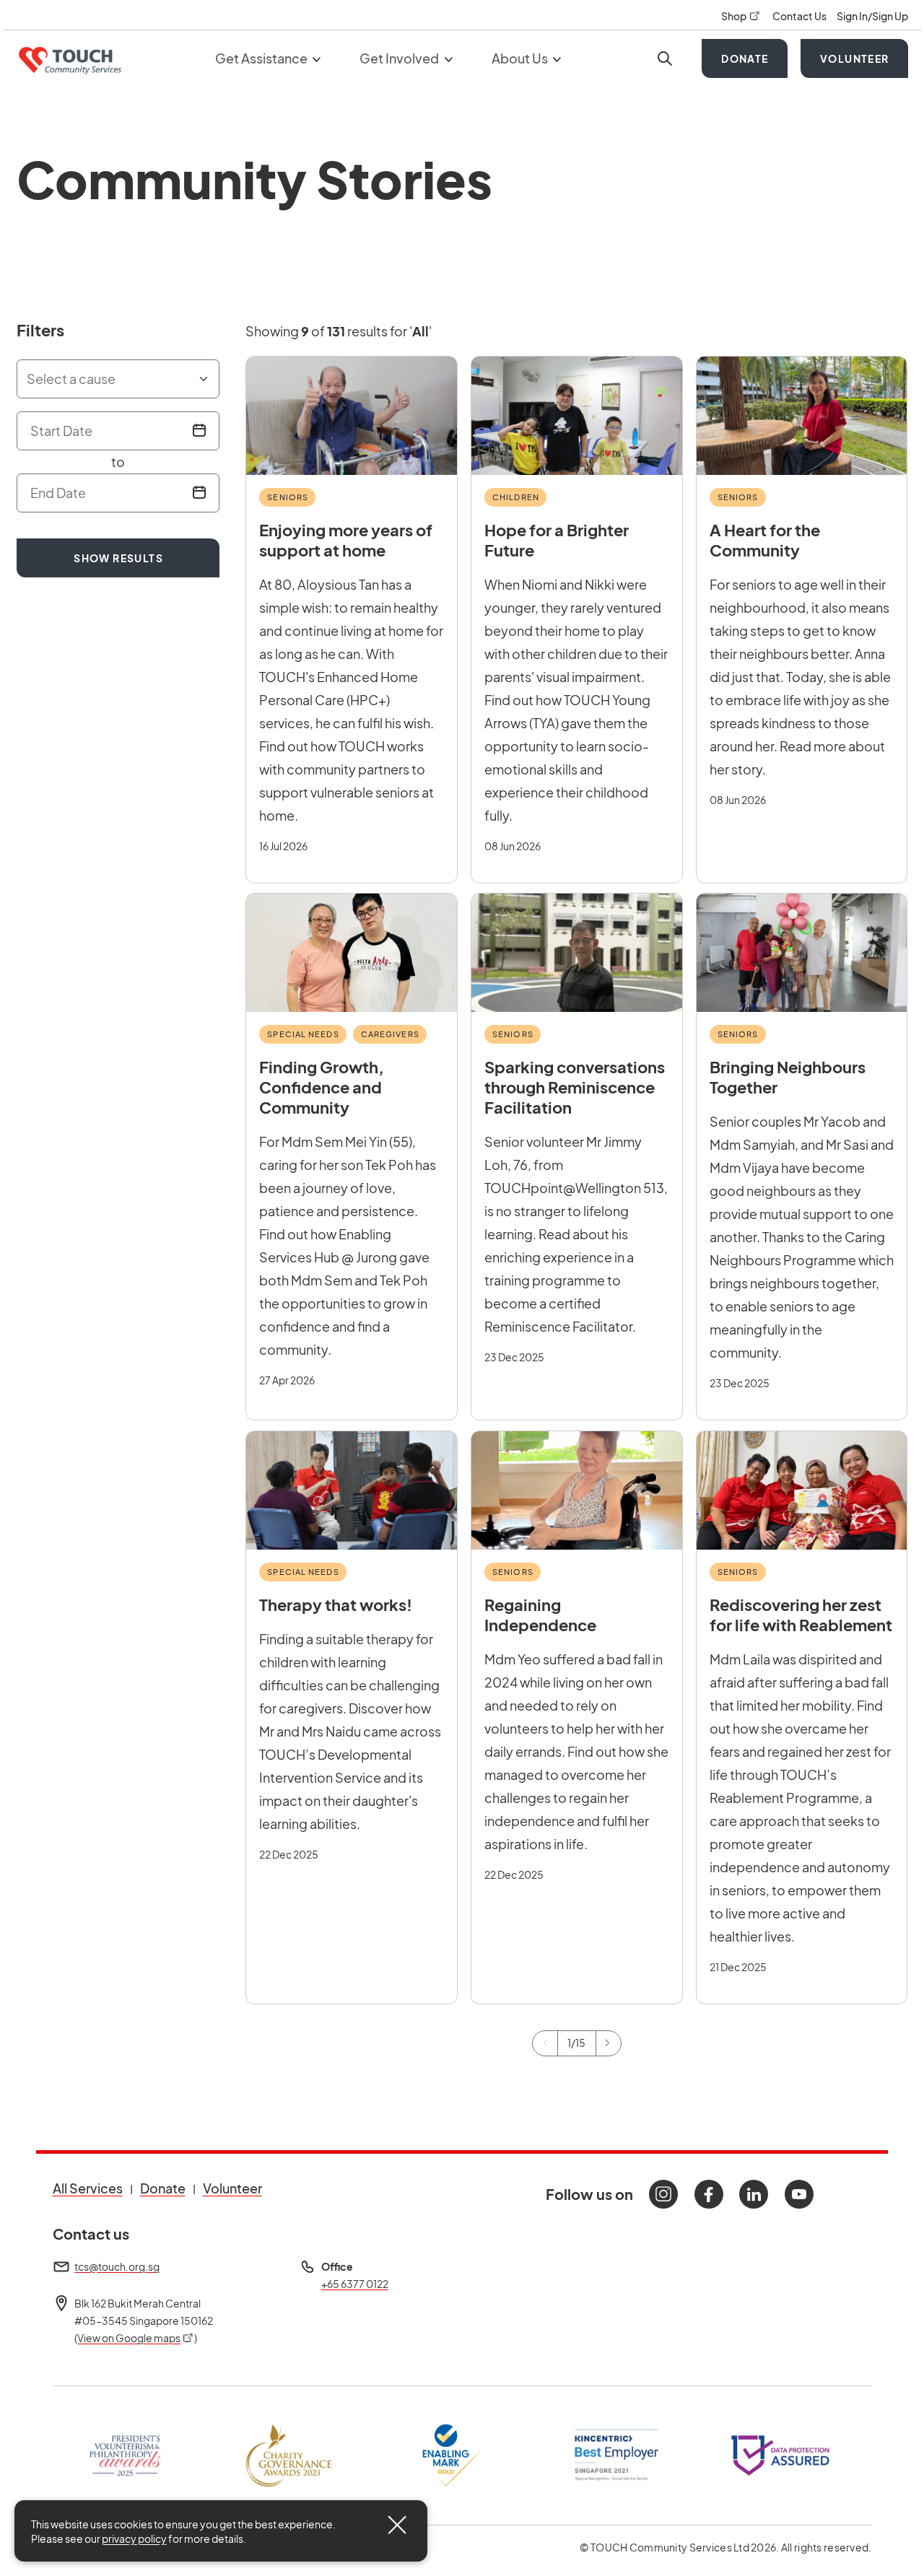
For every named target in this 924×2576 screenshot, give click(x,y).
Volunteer (855, 58)
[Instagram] (663, 2194)
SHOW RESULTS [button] (118, 558)
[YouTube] (799, 2194)
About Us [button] (521, 58)
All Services (88, 2188)
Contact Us (800, 16)
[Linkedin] (754, 2194)
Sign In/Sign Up (872, 16)
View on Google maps (136, 2338)
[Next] (609, 2043)
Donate (745, 58)
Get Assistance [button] (262, 58)
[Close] (397, 2525)
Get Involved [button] (400, 58)
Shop (741, 16)
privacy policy (134, 2538)
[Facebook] (709, 2194)
